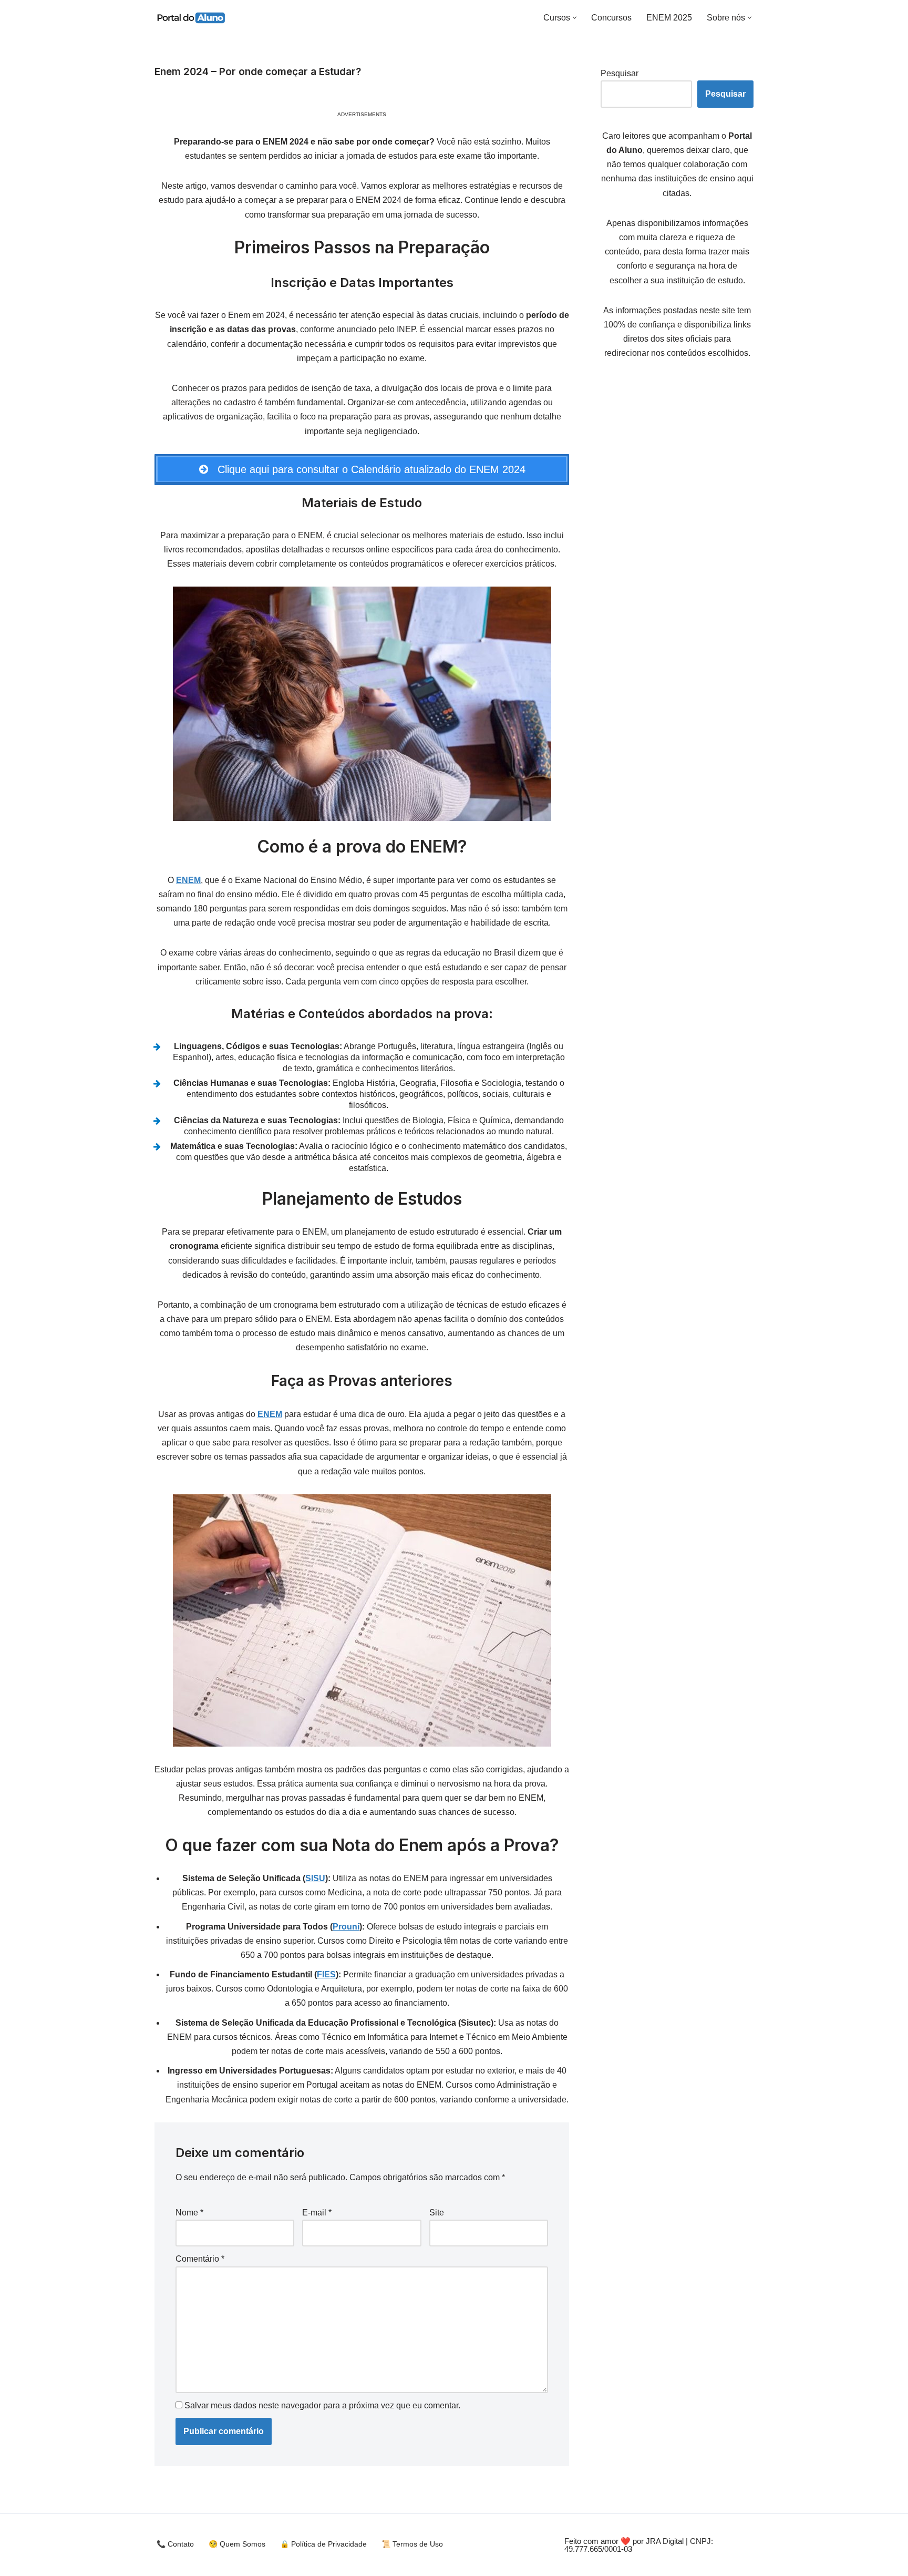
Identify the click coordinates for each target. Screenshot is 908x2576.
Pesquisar (620, 73)
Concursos (611, 18)
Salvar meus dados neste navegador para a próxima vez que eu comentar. (322, 2405)
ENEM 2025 (669, 18)
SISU (315, 1878)
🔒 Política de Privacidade (323, 2544)
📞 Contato (175, 2544)
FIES (326, 1974)
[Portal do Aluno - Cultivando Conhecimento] (190, 17)
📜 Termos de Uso (412, 2544)
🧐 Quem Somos (237, 2544)
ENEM (188, 880)
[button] (575, 18)
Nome (189, 2213)
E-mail (317, 2213)
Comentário (200, 2259)
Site (437, 2213)
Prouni (346, 1927)
